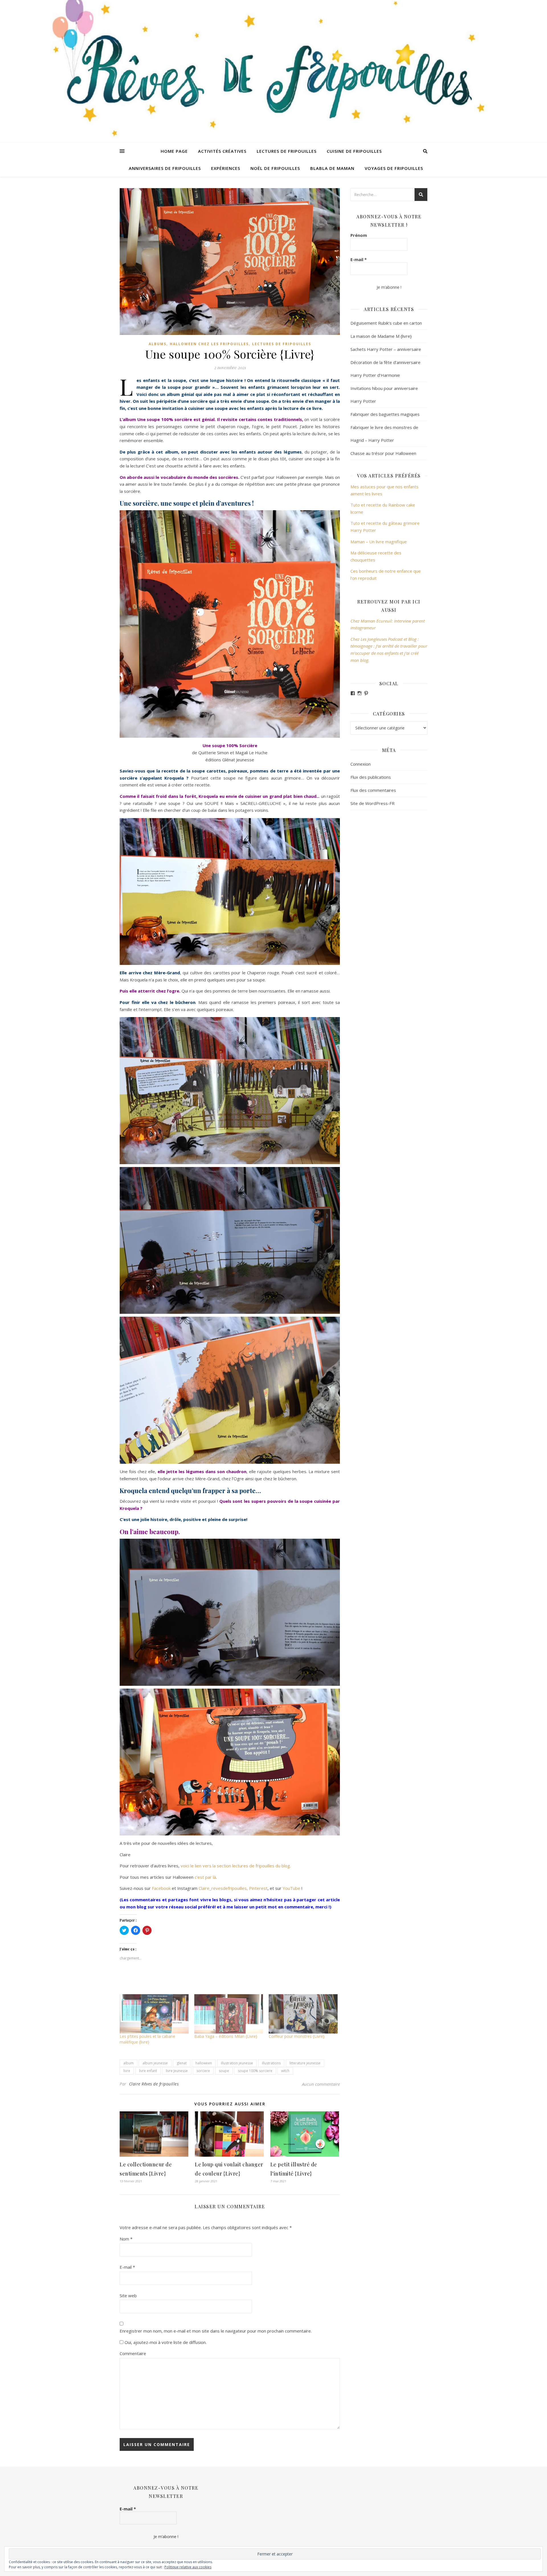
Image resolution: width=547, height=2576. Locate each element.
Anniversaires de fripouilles (165, 168)
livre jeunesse (177, 2071)
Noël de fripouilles (275, 168)
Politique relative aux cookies (188, 2567)
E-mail (127, 2267)
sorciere (203, 2071)
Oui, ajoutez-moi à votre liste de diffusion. (165, 2342)
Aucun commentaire (321, 2084)
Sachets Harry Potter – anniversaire (386, 349)
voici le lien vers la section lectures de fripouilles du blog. (236, 1866)
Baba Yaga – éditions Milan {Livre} (226, 2036)
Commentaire (133, 2353)
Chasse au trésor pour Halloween (383, 453)
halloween (204, 2063)
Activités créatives (222, 151)
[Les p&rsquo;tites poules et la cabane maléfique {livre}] (154, 2014)
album (128, 2063)
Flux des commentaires (373, 790)
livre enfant (148, 2071)
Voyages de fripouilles (394, 168)
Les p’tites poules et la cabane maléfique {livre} (147, 2039)
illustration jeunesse (237, 2063)
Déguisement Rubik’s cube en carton (386, 323)
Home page (174, 151)
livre (127, 2071)
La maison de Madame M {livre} (381, 336)
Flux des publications (371, 777)
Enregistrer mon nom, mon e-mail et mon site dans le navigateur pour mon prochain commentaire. (216, 2331)
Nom (126, 2239)
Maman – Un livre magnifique (379, 542)
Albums (158, 344)
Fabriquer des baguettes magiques (385, 414)
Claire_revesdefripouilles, (223, 1888)
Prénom (359, 235)
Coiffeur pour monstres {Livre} (297, 2036)
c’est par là (205, 1877)
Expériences (226, 168)
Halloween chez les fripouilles (209, 344)
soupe (224, 2071)
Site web (128, 2296)
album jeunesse (155, 2063)
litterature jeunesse (305, 2063)
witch (285, 2071)
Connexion (361, 764)
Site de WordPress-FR (373, 803)
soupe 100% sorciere (255, 2071)
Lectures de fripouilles (287, 151)
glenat (182, 2063)
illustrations (271, 2063)
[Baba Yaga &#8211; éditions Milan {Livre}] (229, 2014)
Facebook (162, 1888)
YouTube (291, 1888)
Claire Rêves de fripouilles (154, 2084)
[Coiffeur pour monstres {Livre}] (303, 2014)
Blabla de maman (332, 168)
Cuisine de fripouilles (354, 151)
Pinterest (258, 1888)
